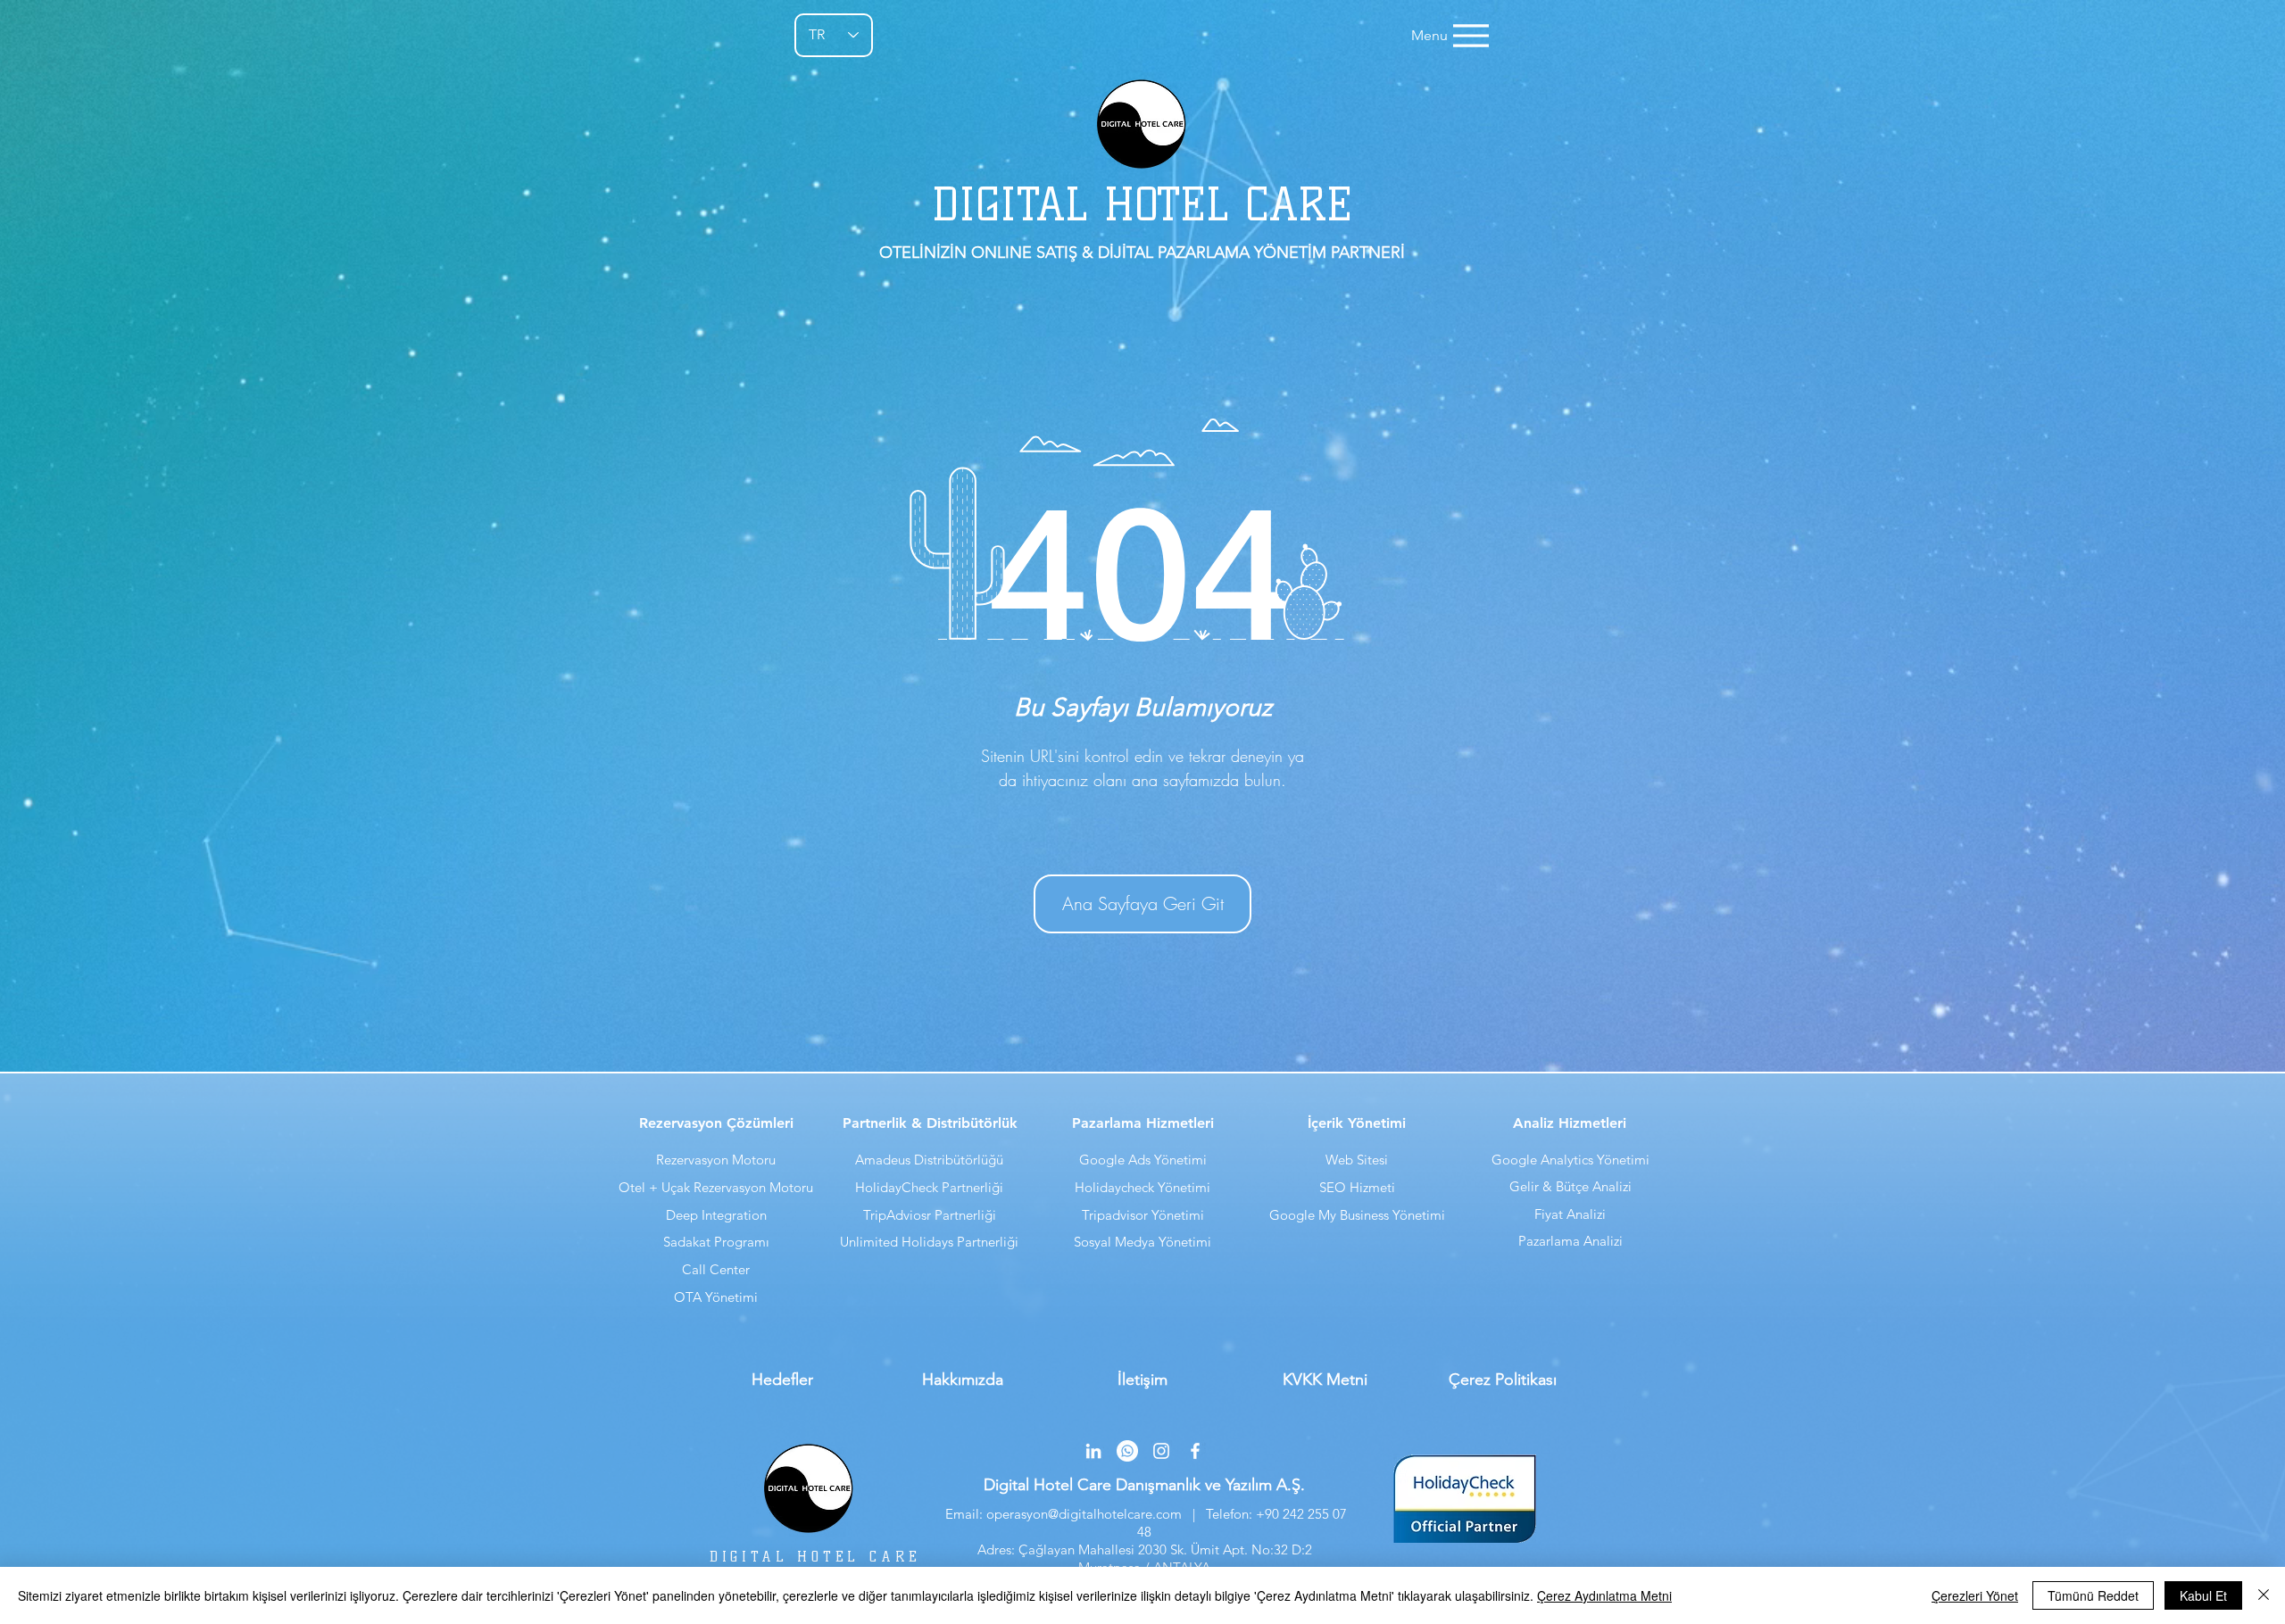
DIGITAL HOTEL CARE (815, 1557)
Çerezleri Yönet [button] (1975, 1595)
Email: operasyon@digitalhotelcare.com (1062, 1514)
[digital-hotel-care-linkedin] (1093, 1451)
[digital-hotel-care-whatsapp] (1127, 1451)
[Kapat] (2264, 1595)
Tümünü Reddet (2093, 1595)
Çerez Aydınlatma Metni (1604, 1595)
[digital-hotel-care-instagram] (1161, 1451)
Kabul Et (2203, 1595)
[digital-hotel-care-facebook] (1195, 1451)
